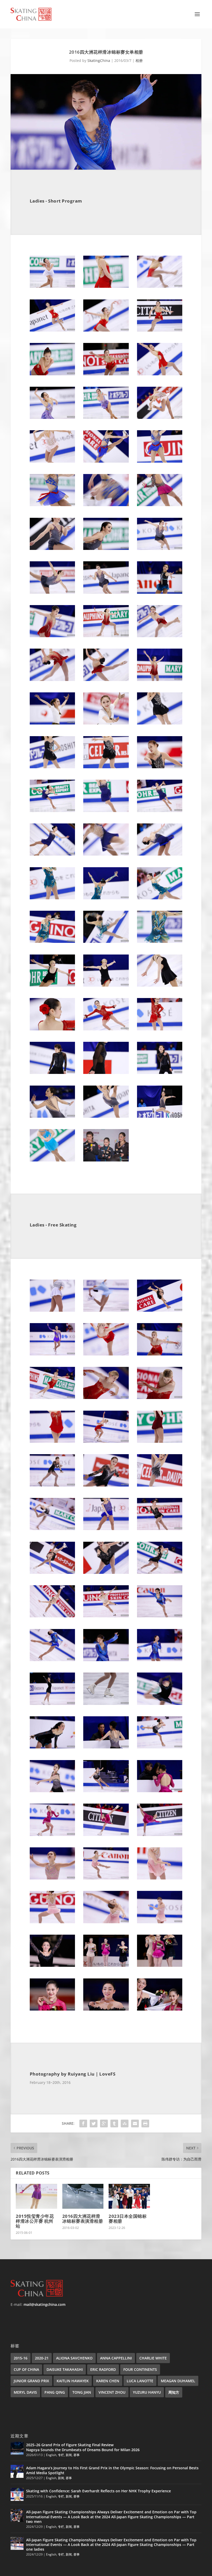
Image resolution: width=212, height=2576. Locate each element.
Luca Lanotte (140, 2381)
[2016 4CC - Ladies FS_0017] (106, 1529)
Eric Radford (103, 2369)
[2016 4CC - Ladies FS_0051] (160, 2009)
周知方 (174, 2392)
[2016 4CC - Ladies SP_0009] (160, 374)
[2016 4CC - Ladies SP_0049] (52, 985)
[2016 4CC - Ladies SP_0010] (52, 417)
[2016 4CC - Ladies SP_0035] (106, 767)
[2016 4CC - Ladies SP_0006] (160, 330)
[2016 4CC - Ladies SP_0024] (160, 592)
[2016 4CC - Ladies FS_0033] (160, 1747)
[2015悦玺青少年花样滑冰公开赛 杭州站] (36, 2196)
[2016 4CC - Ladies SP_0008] (106, 374)
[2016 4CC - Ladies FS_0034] (52, 1791)
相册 (139, 60)
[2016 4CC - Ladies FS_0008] (106, 1398)
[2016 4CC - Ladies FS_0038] (106, 1835)
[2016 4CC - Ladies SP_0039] (160, 811)
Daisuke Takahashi (65, 2369)
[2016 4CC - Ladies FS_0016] (52, 1529)
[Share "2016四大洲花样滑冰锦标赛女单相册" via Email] (135, 2123)
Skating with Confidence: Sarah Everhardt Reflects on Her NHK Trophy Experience (99, 2491)
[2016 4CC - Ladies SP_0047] (106, 941)
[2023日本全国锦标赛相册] (129, 2196)
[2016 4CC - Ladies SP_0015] (160, 461)
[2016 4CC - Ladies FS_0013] (52, 1485)
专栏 (61, 2455)
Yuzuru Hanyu (147, 2392)
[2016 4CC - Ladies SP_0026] (106, 636)
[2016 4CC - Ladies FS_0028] (52, 1703)
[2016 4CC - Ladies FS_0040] (52, 1878)
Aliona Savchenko (74, 2358)
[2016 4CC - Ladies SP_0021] (160, 548)
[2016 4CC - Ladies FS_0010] (52, 1441)
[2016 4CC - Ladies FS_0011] (106, 1441)
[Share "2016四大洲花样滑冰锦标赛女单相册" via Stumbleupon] (125, 2123)
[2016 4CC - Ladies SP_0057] (160, 1072)
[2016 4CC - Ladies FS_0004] (52, 1354)
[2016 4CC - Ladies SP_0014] (106, 461)
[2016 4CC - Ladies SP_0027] (160, 636)
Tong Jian (82, 2392)
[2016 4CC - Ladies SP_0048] (160, 941)
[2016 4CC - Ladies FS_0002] (106, 1310)
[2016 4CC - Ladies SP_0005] (106, 330)
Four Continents (140, 2369)
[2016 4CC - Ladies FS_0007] (52, 1398)
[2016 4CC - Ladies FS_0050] (106, 2009)
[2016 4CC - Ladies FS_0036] (160, 1791)
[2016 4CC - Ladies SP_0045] (160, 898)
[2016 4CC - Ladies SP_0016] (52, 505)
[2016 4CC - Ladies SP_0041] (106, 854)
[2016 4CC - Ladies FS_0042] (160, 1878)
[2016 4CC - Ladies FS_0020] (106, 1572)
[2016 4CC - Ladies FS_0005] (106, 1354)
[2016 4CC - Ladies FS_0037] (52, 1835)
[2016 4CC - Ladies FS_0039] (160, 1835)
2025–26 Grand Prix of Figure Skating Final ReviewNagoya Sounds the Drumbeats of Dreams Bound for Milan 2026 (83, 2447)
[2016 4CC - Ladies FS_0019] (52, 1572)
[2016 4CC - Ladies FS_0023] (106, 1616)
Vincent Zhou (112, 2392)
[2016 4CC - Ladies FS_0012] (160, 1441)
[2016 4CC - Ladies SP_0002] (106, 286)
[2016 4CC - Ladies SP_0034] (52, 767)
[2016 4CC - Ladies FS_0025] (52, 1660)
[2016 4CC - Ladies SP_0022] (52, 592)
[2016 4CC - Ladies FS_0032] (106, 1747)
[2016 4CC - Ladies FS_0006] (160, 1354)
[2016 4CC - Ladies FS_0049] (52, 2009)
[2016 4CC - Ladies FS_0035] (106, 1791)
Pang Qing (55, 2392)
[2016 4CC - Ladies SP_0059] (106, 1116)
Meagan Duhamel (178, 2381)
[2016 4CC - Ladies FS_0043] (52, 1922)
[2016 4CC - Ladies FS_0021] (160, 1572)
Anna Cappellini (116, 2358)
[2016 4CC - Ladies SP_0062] (106, 1160)
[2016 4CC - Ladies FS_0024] (160, 1616)
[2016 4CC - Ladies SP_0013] (52, 461)
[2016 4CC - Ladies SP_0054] (160, 1029)
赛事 (77, 2455)
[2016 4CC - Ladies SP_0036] (160, 767)
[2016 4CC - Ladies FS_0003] (160, 1310)
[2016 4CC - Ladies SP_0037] (52, 811)
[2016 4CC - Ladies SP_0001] (52, 286)
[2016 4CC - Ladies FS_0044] (106, 1922)
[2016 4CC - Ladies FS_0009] (160, 1398)
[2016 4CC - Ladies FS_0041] (106, 1878)
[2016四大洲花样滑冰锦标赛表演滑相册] (83, 2196)
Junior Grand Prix (31, 2381)
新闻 (69, 2455)
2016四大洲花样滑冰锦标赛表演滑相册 (83, 2219)
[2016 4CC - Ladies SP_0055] (52, 1072)
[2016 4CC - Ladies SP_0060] (160, 1116)
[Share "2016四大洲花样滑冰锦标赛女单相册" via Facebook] (83, 2123)
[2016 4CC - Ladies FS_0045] (160, 1922)
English (51, 2455)
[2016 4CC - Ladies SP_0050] (106, 985)
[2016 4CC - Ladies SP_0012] (160, 417)
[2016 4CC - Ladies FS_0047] (106, 1965)
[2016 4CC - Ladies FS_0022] (52, 1616)
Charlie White (153, 2358)
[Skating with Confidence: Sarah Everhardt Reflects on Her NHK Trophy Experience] (17, 2494)
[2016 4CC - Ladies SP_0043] (52, 898)
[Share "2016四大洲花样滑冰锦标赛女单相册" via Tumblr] (114, 2123)
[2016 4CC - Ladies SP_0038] (106, 811)
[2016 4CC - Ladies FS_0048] (160, 1965)
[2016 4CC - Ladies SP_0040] (52, 854)
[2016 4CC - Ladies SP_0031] (52, 723)
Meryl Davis (25, 2392)
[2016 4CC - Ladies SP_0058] (52, 1116)
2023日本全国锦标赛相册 (128, 2219)
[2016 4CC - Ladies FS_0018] (160, 1529)
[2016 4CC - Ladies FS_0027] (160, 1660)
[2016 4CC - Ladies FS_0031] (52, 1747)
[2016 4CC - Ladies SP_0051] (160, 985)
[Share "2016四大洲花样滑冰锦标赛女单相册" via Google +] (104, 2123)
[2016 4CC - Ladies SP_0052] (52, 1029)
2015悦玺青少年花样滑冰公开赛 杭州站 (35, 2221)
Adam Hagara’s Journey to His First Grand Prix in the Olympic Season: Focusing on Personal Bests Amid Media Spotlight (112, 2470)
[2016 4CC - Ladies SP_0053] (106, 1029)
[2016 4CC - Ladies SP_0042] (160, 854)
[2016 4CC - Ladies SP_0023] (106, 592)
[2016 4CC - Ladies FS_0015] (160, 1485)
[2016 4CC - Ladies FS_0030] (160, 1703)
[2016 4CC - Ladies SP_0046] (52, 941)
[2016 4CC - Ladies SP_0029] (106, 680)
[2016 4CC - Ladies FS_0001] (52, 1310)
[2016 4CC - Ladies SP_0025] (52, 636)
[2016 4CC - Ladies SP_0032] (106, 723)
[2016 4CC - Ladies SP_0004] (52, 330)
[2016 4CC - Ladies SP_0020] (106, 548)
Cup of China (26, 2369)
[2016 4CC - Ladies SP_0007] (52, 374)
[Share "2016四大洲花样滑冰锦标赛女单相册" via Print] (145, 2123)
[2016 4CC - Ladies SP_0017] (106, 505)
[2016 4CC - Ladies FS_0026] (106, 1660)
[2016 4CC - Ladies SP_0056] (106, 1072)
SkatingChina (99, 60)
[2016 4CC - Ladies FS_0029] (106, 1703)
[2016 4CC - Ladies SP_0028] (52, 680)
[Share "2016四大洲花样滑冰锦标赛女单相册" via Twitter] (94, 2123)
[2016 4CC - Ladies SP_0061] (52, 1160)
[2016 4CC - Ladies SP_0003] (160, 286)
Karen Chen (108, 2381)
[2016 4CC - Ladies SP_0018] (160, 505)
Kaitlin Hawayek (73, 2381)
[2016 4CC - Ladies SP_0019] (52, 548)
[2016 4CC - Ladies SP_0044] (106, 898)
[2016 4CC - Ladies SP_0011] (106, 417)
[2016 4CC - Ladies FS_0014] (106, 1485)
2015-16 (21, 2358)
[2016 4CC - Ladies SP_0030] (160, 680)
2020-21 (42, 2358)
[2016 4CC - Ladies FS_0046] (52, 1965)
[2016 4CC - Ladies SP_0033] (160, 723)
